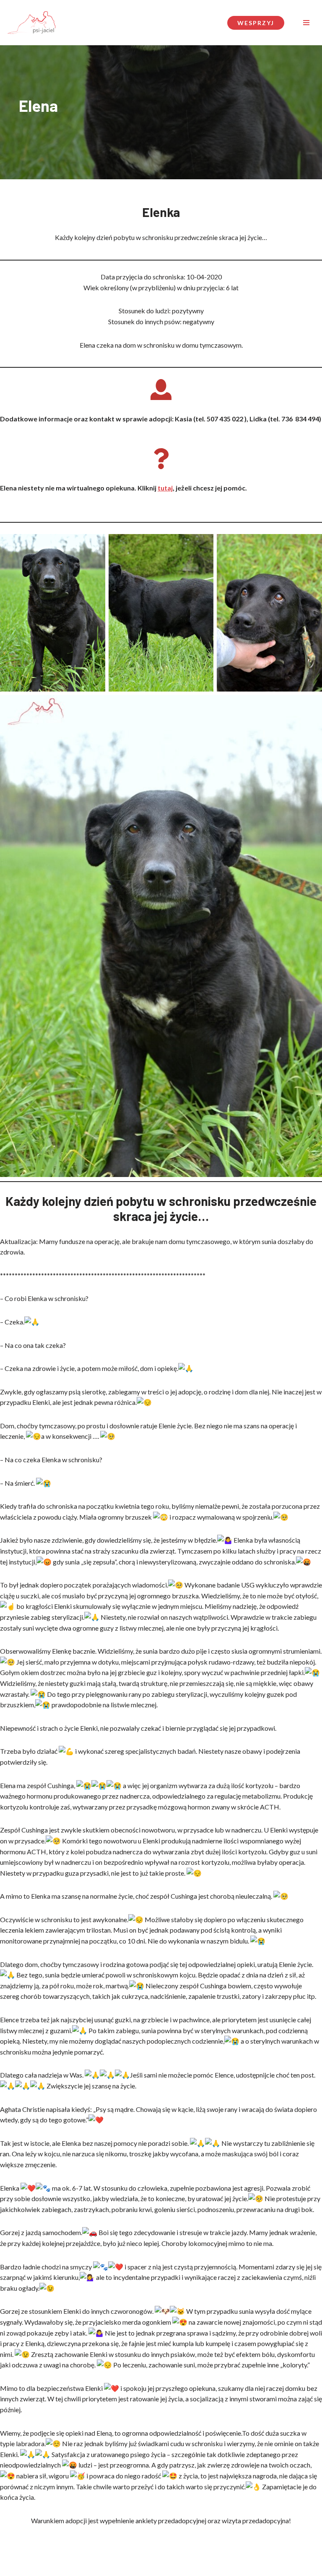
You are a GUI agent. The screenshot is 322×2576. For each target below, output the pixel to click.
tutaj (165, 488)
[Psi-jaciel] (31, 23)
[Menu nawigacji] (306, 23)
